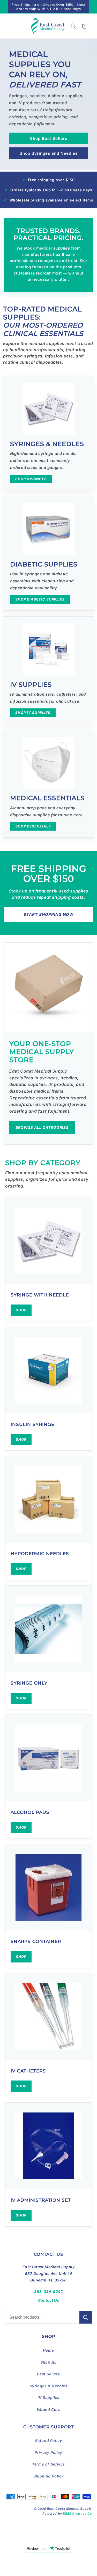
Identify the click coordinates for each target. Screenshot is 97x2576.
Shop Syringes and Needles (49, 153)
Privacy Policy (48, 2452)
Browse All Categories (42, 1127)
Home (48, 2350)
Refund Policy (49, 2440)
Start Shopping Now (49, 914)
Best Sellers (48, 2374)
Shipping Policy (48, 2476)
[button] (10, 26)
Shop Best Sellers (49, 138)
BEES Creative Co (77, 2513)
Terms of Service (48, 2464)
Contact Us (49, 2300)
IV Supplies (48, 2398)
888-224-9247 (48, 2291)
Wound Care (49, 2409)
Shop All (48, 2362)
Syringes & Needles (49, 2386)
